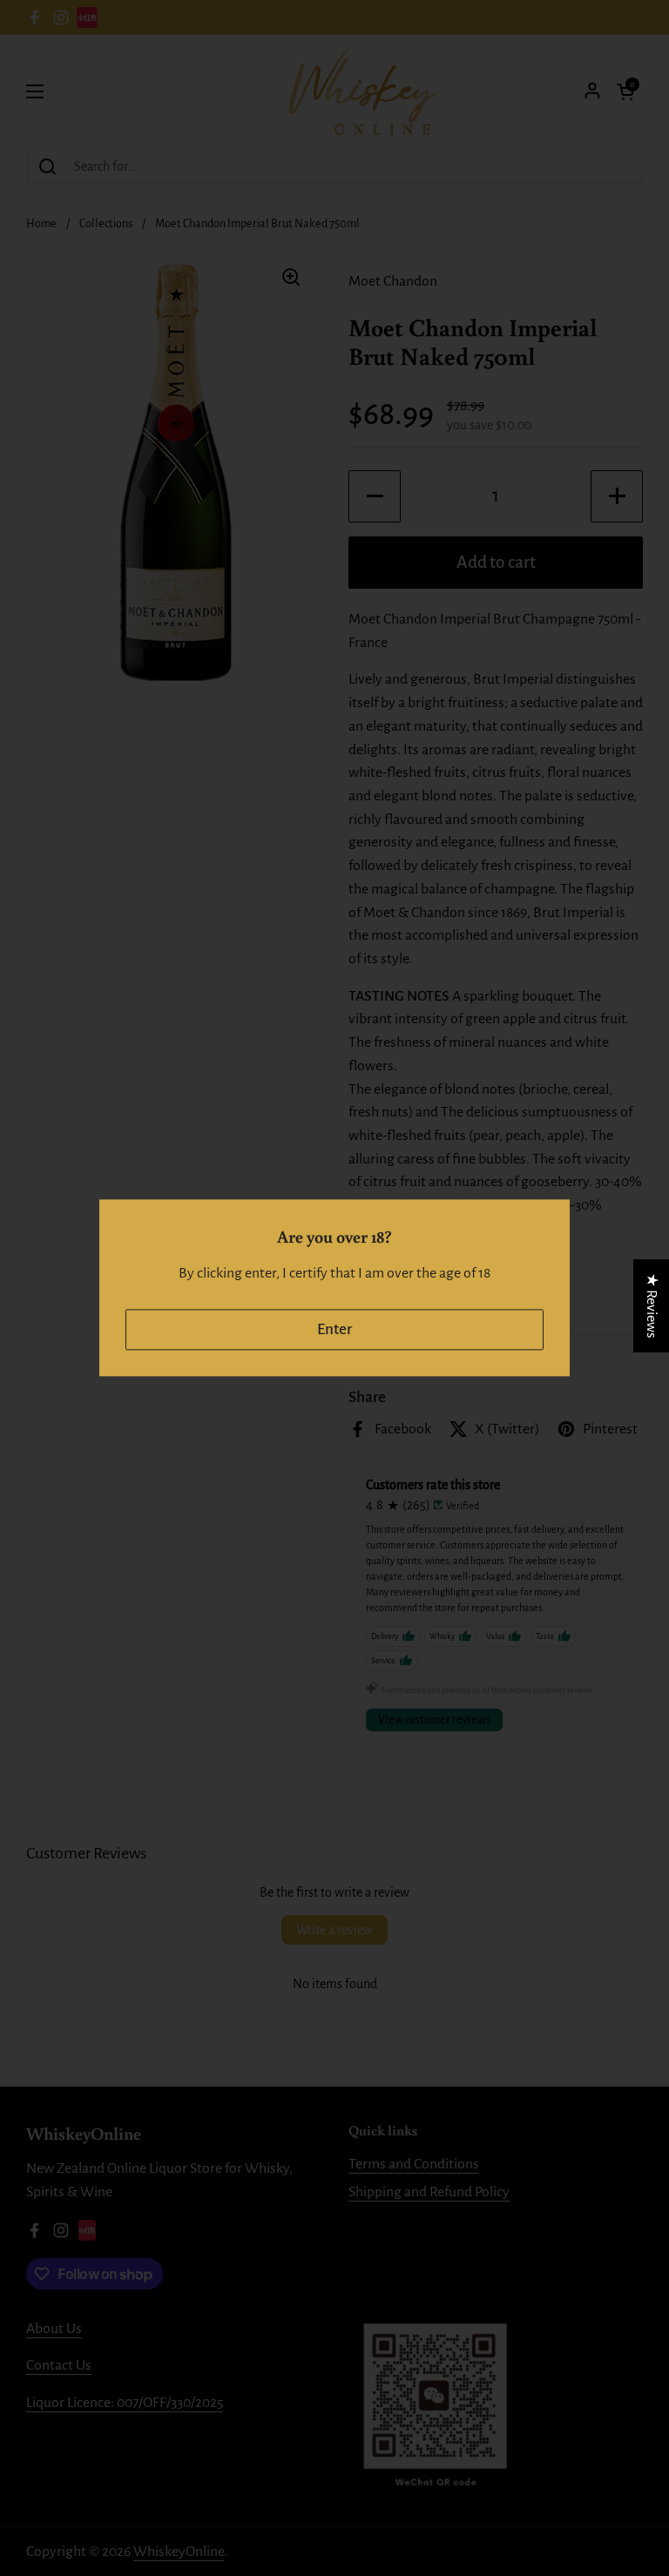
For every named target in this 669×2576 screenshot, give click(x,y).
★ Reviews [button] (652, 1306)
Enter (334, 1329)
